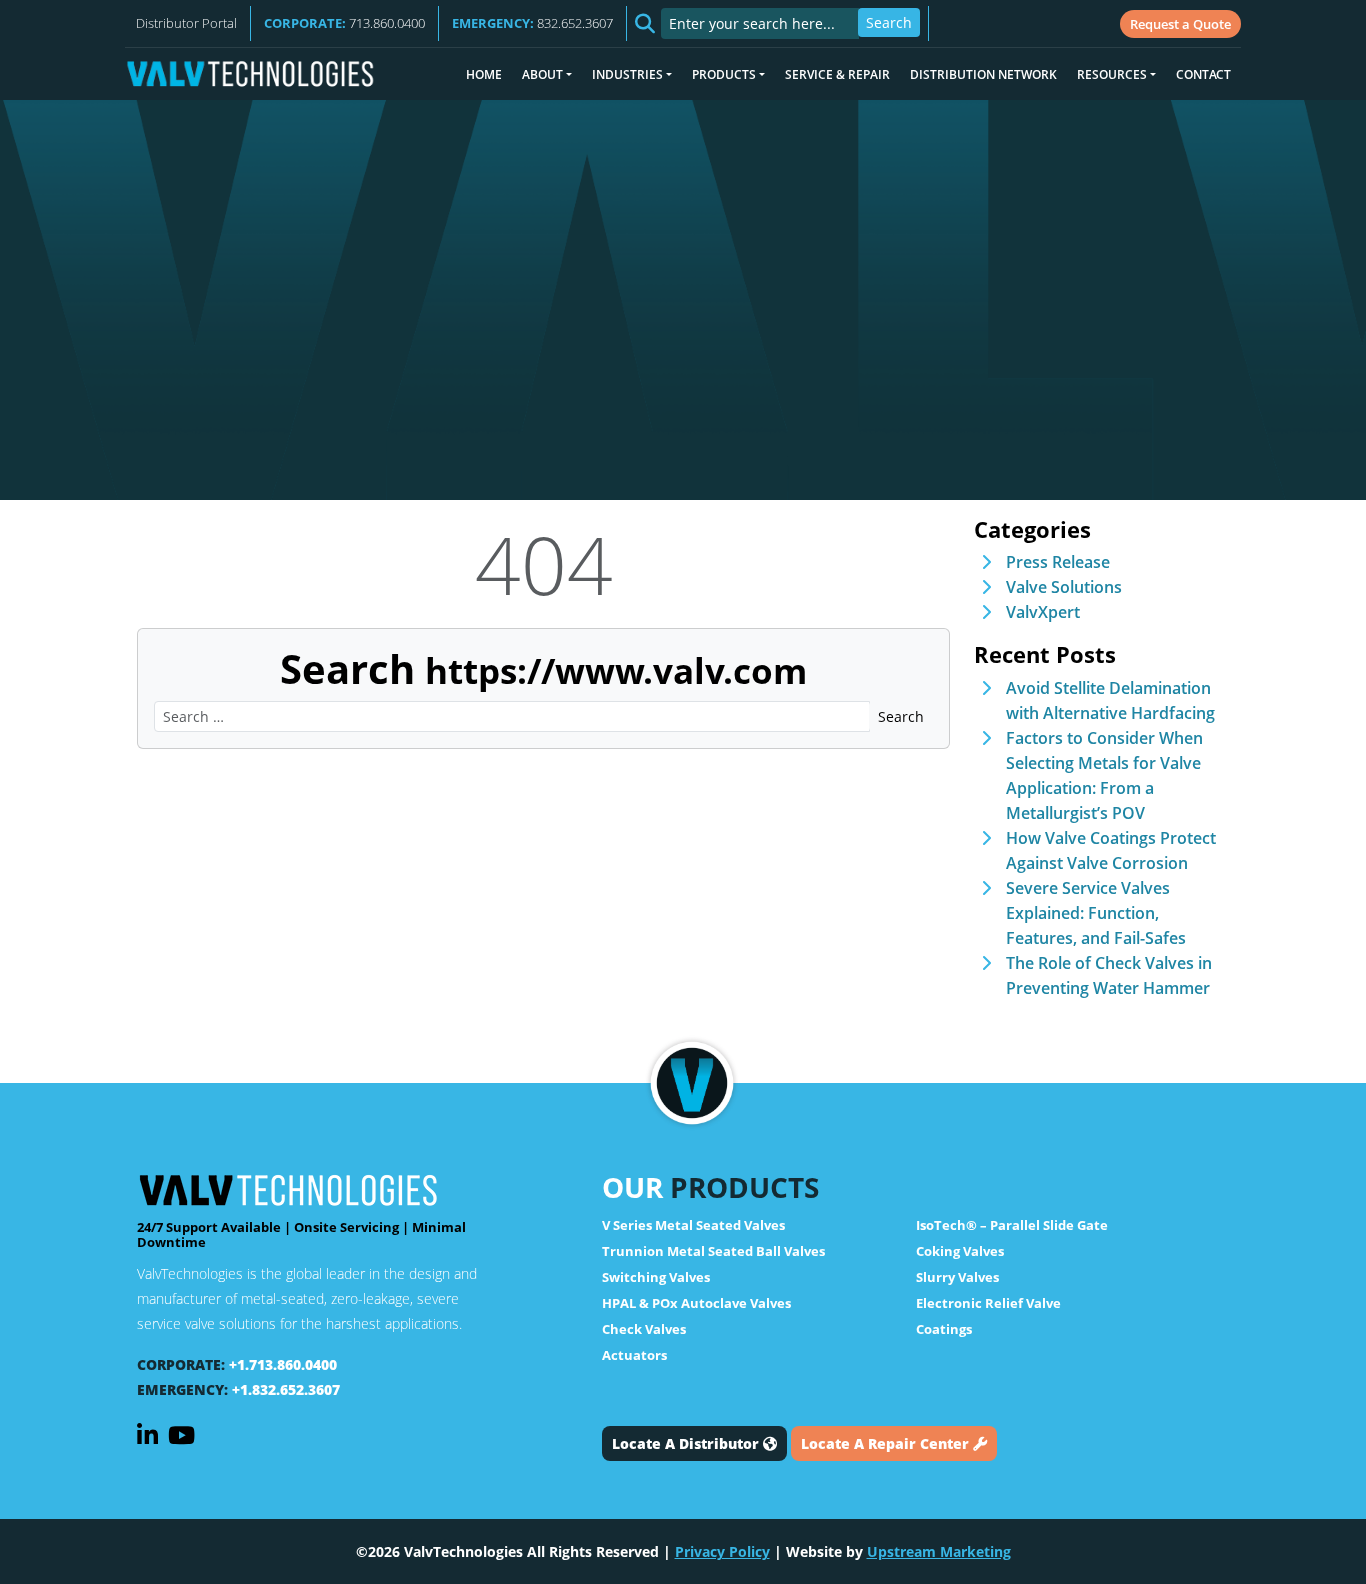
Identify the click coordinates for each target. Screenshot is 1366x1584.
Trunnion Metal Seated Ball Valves (713, 1251)
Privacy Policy (722, 1551)
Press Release (1058, 562)
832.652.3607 (532, 23)
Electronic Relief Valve (988, 1303)
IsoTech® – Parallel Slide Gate (1012, 1225)
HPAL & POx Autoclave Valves (696, 1303)
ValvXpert (1043, 612)
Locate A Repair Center (887, 1443)
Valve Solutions (1064, 587)
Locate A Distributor (687, 1443)
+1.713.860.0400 (283, 1364)
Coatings (944, 1329)
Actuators (634, 1355)
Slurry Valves (957, 1277)
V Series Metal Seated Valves (693, 1225)
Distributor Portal (186, 23)
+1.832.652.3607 (286, 1389)
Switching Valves (656, 1277)
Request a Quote (1180, 24)
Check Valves (644, 1329)
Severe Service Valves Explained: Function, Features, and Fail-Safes (1096, 913)
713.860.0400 (344, 23)
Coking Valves (960, 1251)
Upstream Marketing (939, 1551)
